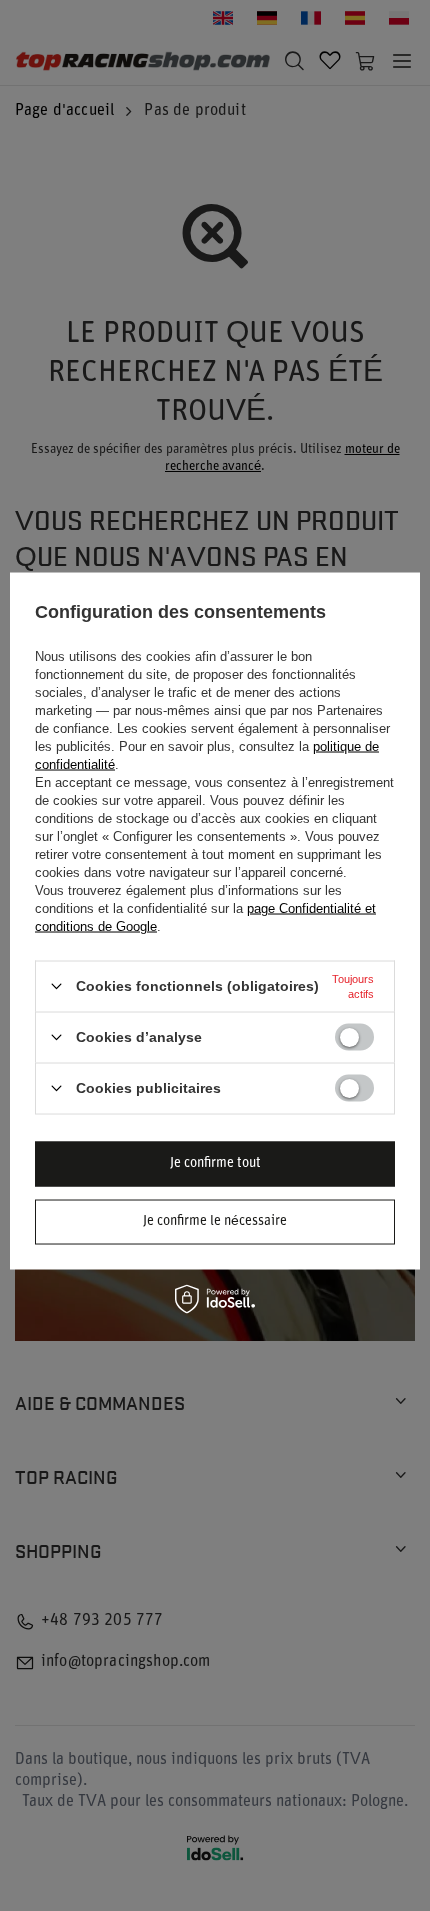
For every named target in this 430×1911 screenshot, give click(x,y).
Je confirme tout (215, 1163)
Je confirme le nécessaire (215, 1221)
